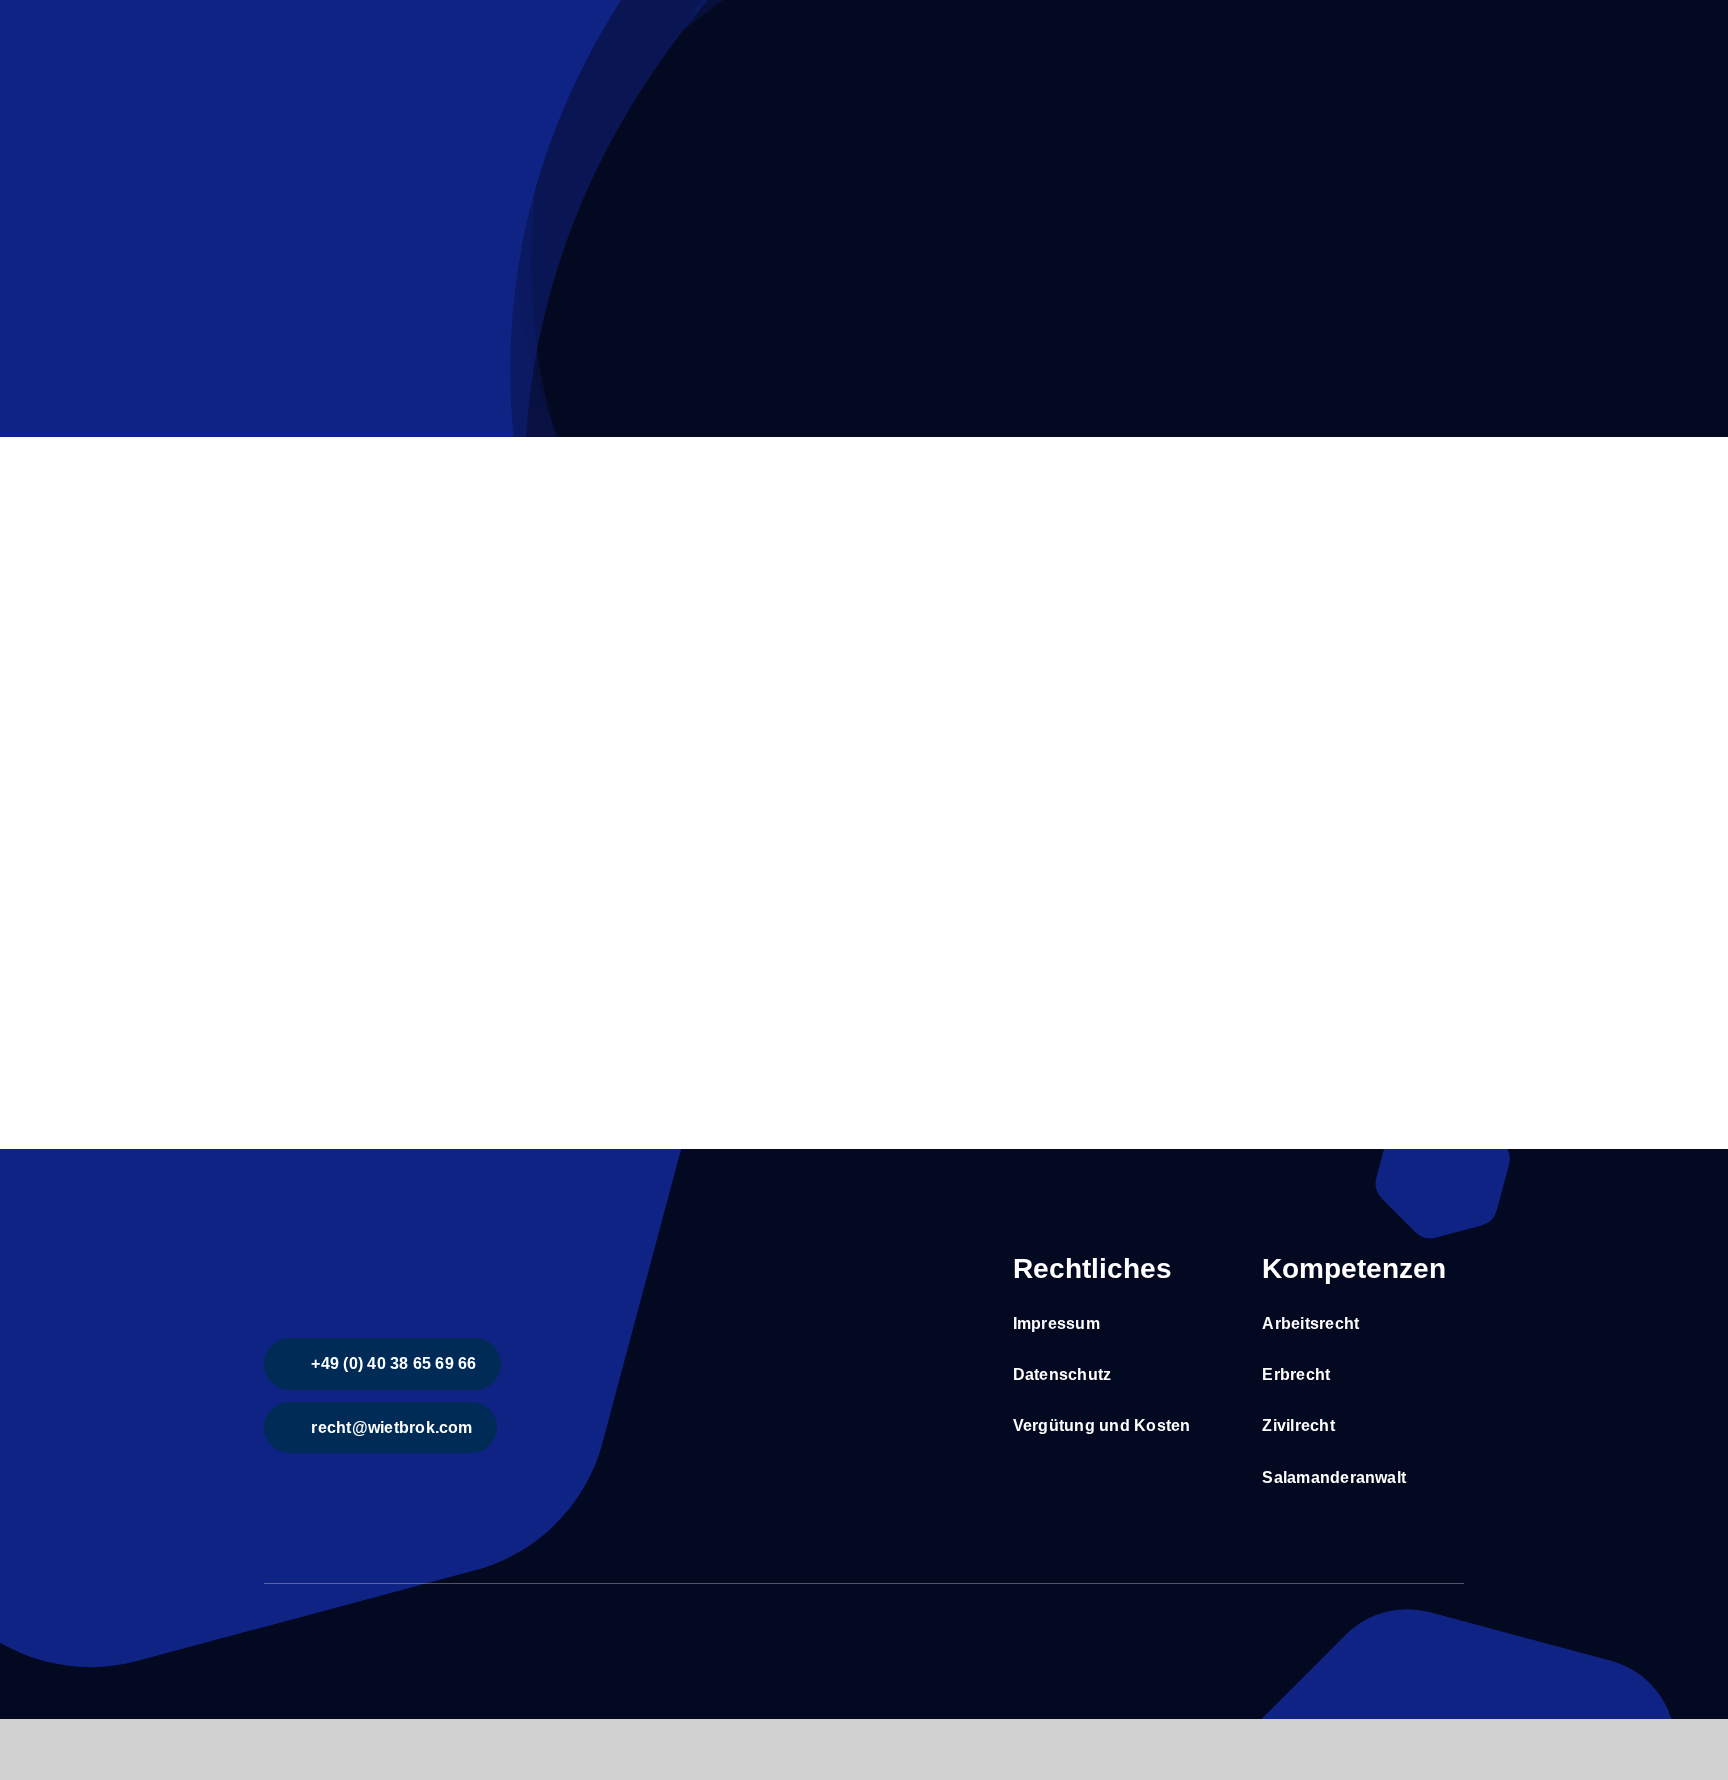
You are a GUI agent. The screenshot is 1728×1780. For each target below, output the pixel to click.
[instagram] (302, 1621)
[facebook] (270, 1621)
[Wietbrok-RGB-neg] (414, 1247)
